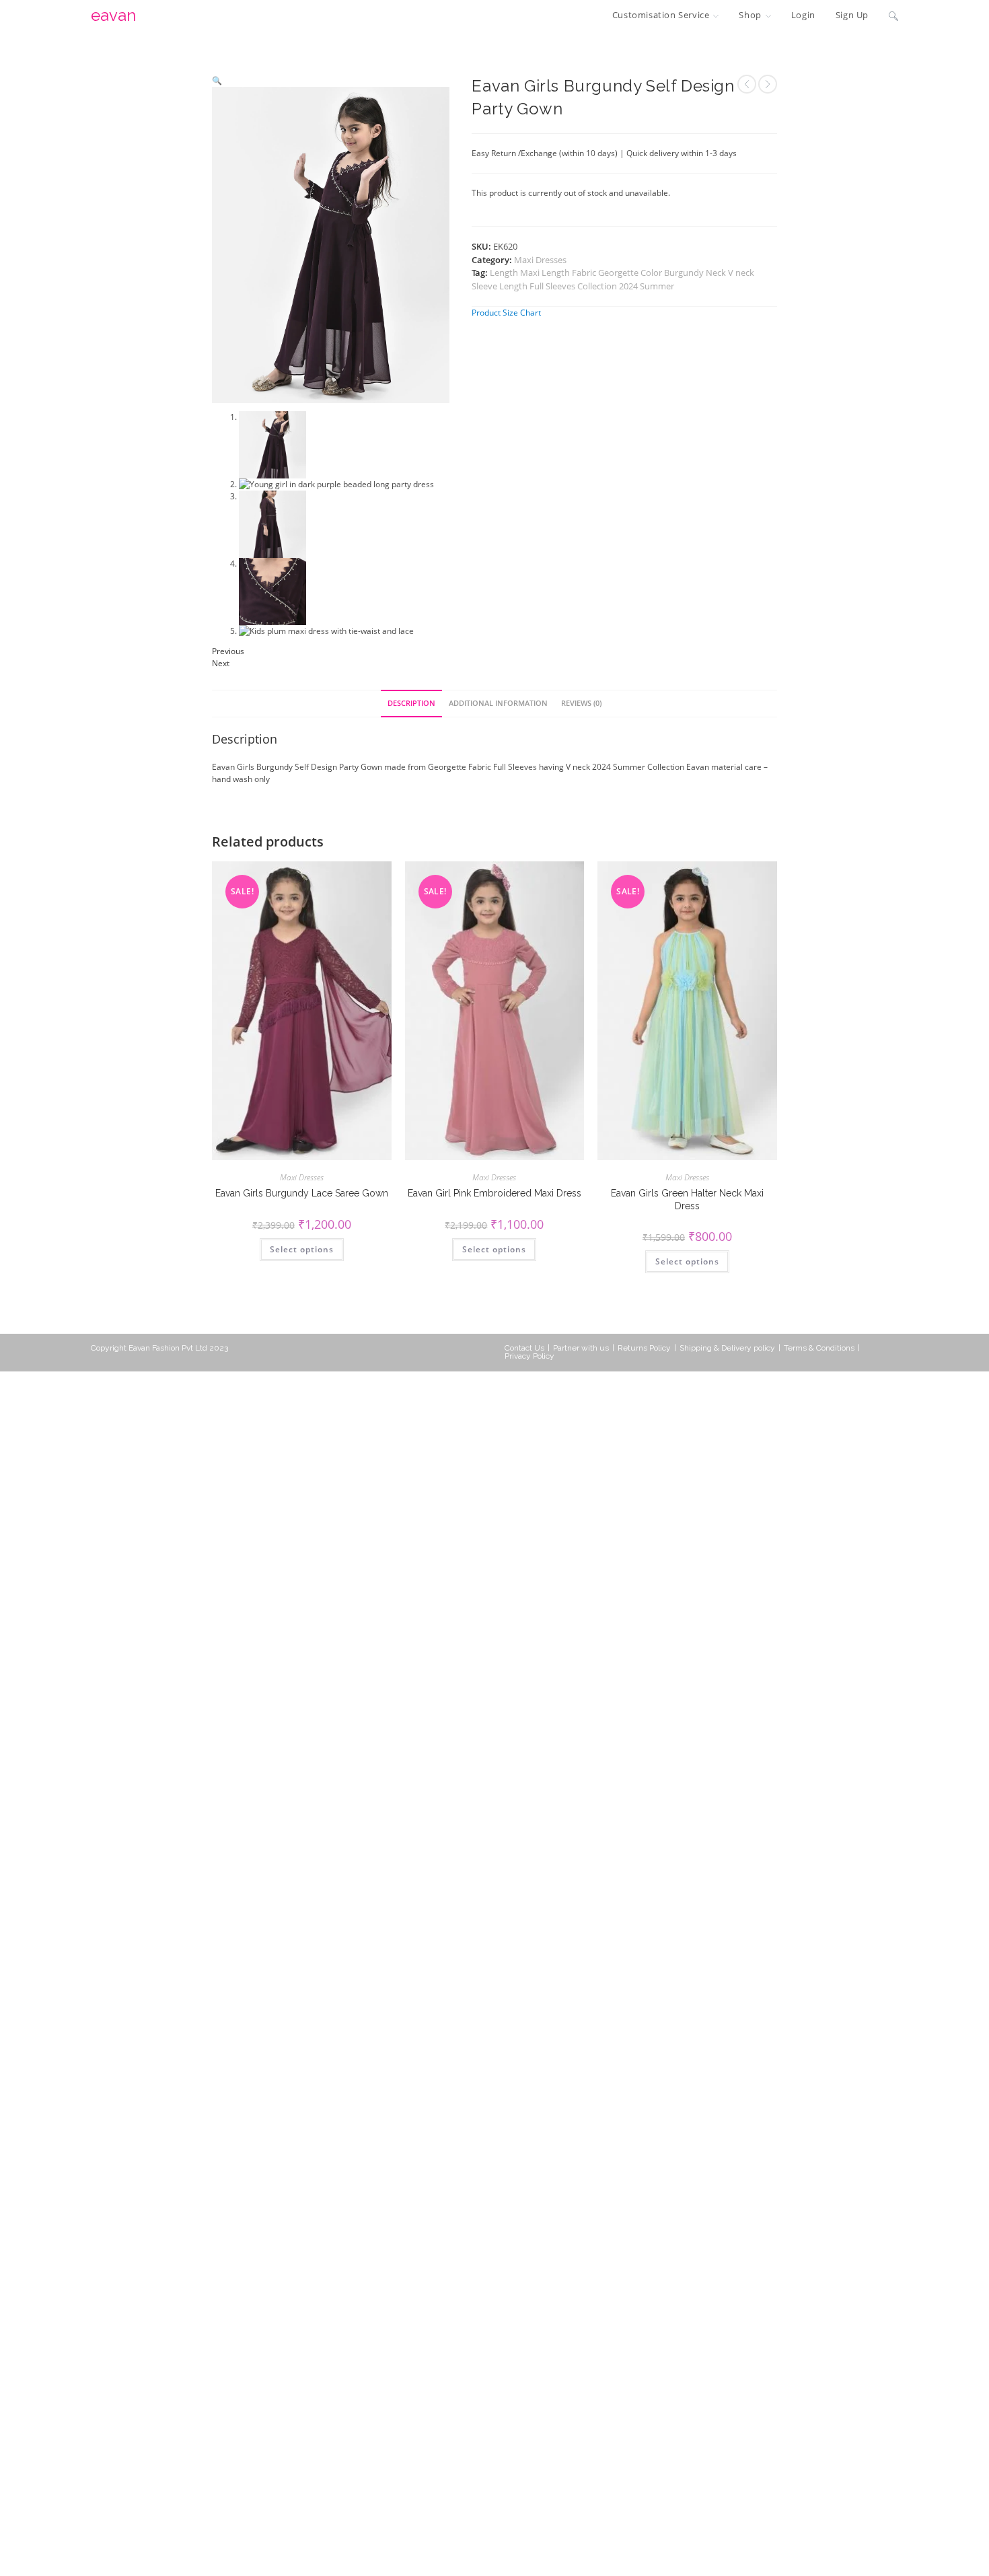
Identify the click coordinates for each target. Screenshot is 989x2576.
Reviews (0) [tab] (581, 703)
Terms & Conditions (819, 1348)
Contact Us (524, 1348)
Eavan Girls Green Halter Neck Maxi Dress (687, 1199)
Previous (228, 651)
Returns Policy (644, 1348)
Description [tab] (411, 703)
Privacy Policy (529, 1356)
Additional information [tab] (498, 703)
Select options (302, 1249)
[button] (217, 80)
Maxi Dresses (540, 260)
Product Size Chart (506, 313)
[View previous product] (747, 84)
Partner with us (581, 1348)
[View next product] (768, 84)
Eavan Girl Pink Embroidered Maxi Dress (494, 1193)
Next (221, 663)
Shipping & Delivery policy (727, 1348)
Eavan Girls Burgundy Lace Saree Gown (302, 1193)
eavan (113, 15)
